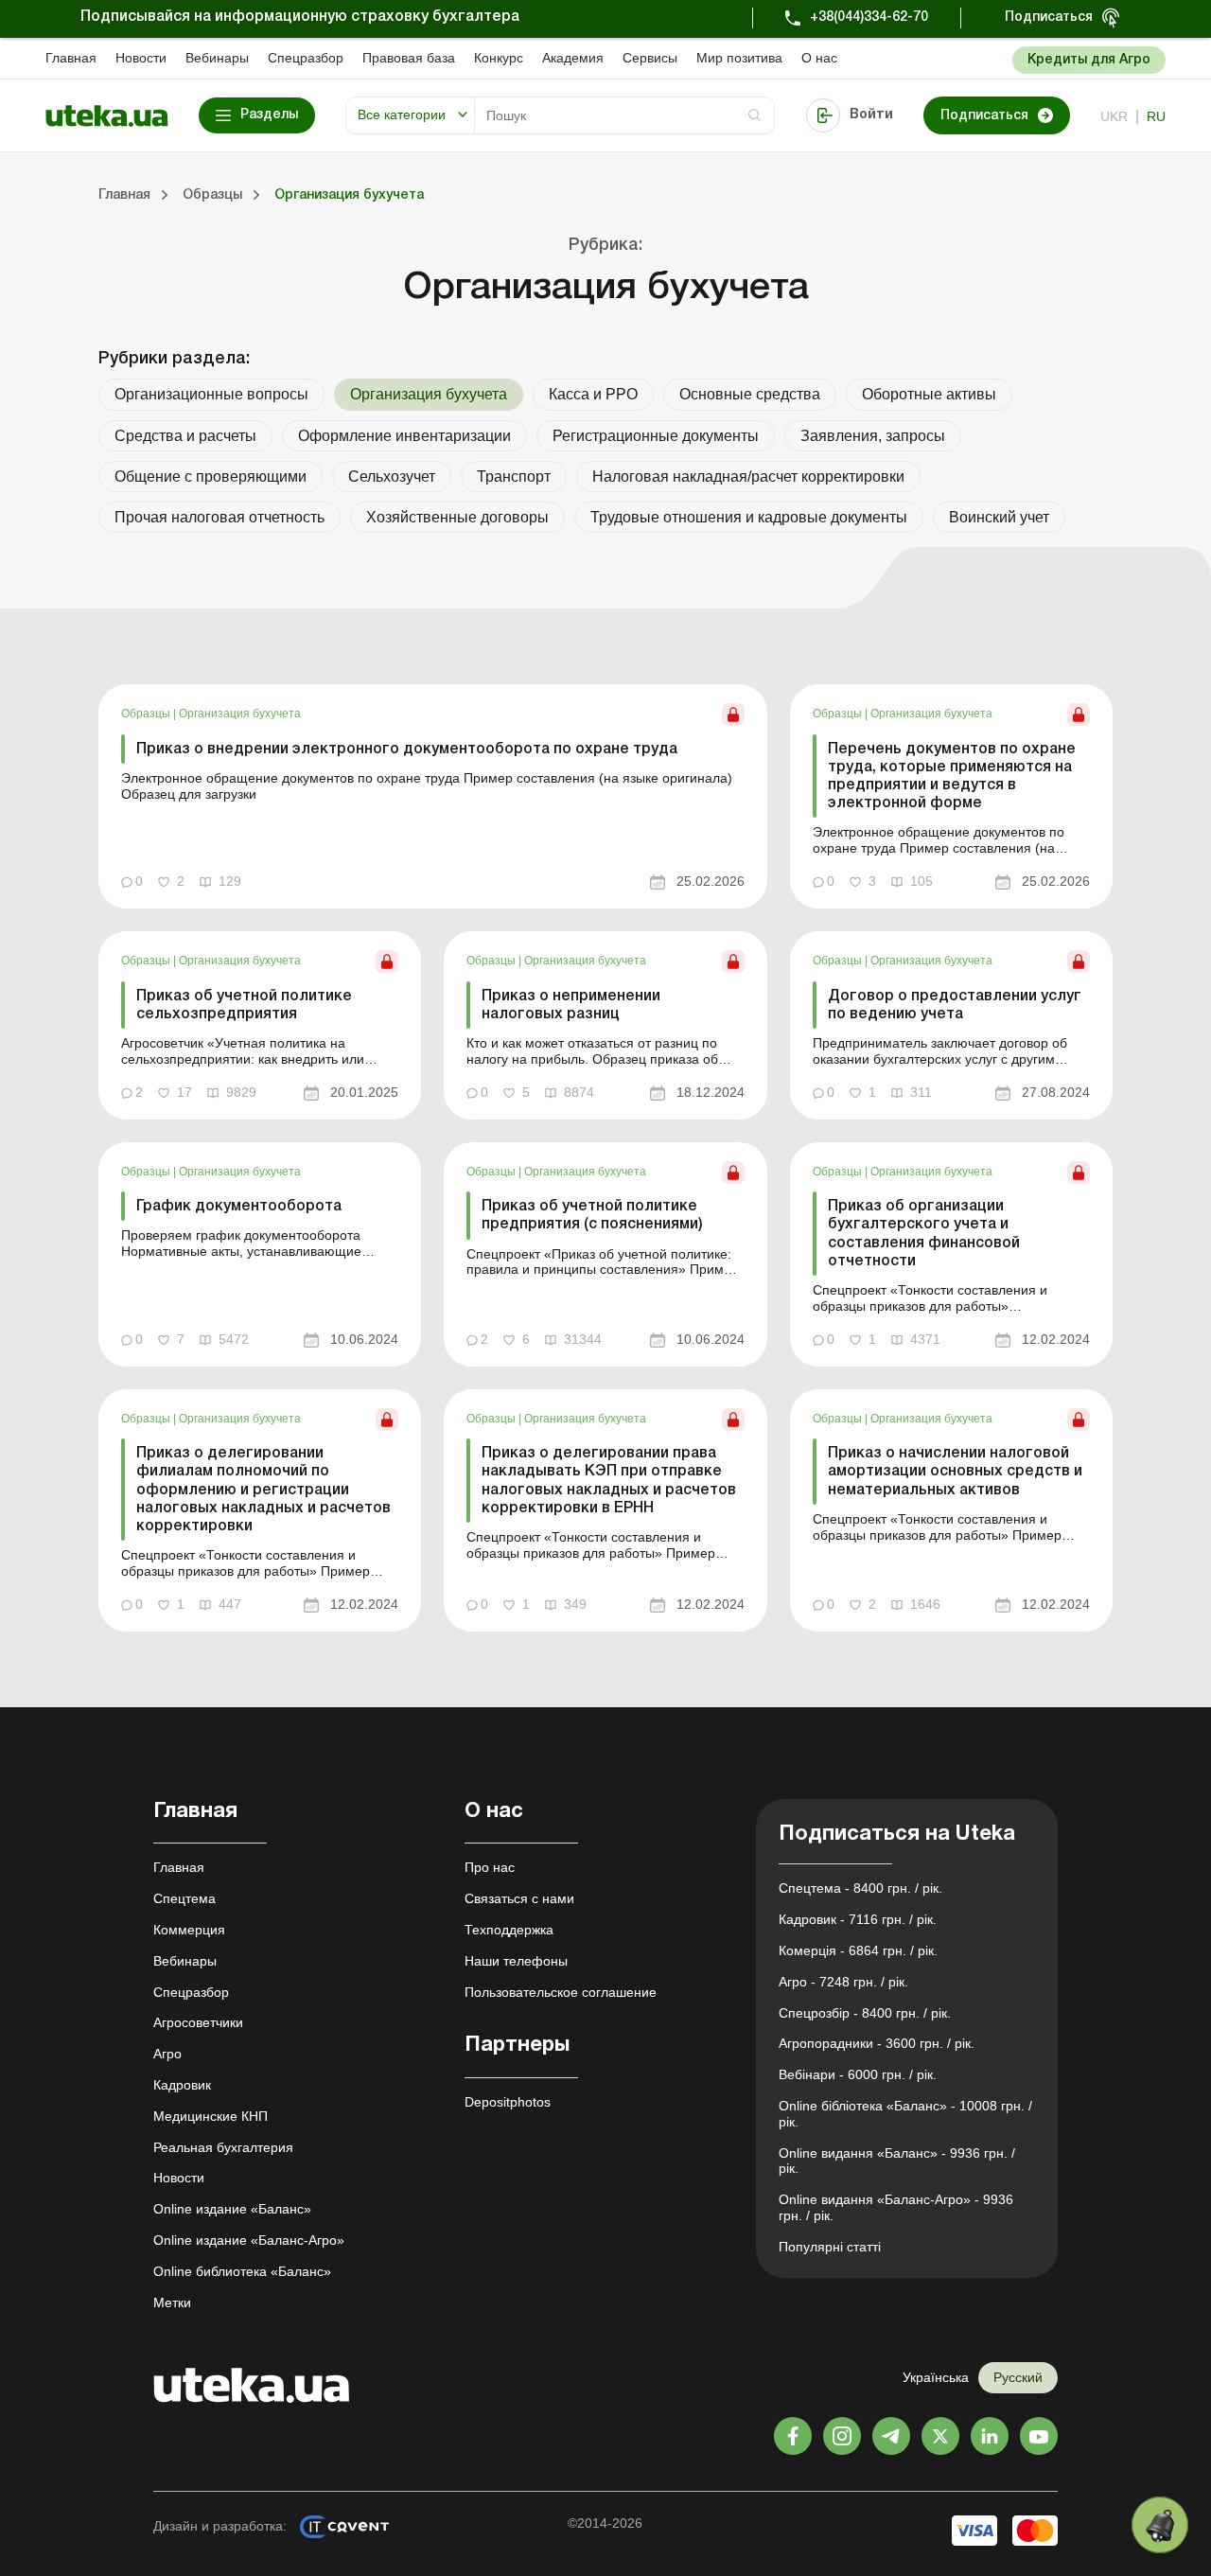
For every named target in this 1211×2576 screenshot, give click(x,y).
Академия (573, 58)
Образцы (147, 714)
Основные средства (750, 394)
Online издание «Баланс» (232, 2209)
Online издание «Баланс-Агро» (249, 2240)
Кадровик (182, 2085)
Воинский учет (999, 517)
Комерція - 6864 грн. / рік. (858, 1950)
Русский (1018, 2377)
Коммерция (189, 1930)
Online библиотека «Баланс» (242, 2271)
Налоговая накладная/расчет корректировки (748, 476)
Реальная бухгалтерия (223, 2147)
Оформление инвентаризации (404, 436)
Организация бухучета (240, 714)
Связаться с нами (519, 1898)
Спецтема (184, 1898)
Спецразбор (306, 58)
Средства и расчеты (185, 436)
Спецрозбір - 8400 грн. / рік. (865, 2013)
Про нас (490, 1867)
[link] (433, 796)
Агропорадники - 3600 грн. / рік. (877, 2043)
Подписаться (1049, 18)
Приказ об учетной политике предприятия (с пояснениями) (592, 1216)
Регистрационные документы (656, 436)
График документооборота (239, 1207)
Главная (71, 58)
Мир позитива (739, 58)
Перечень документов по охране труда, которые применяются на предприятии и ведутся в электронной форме (952, 777)
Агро (167, 2054)
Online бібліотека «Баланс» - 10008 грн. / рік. (905, 2114)
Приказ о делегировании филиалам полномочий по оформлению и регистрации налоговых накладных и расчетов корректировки (263, 1490)
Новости (141, 58)
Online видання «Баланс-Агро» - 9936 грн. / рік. (896, 2207)
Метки (172, 2303)
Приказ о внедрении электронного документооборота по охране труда (407, 750)
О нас (819, 58)
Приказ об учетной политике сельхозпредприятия (244, 1006)
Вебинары (217, 58)
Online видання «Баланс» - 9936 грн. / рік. (897, 2161)
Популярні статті (830, 2247)
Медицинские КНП (211, 2116)
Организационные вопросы (211, 394)
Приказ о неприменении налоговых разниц (571, 1006)
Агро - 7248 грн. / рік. (843, 1982)
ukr (1114, 116)
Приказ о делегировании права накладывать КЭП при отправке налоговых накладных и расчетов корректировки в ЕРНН (609, 1481)
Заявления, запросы (873, 436)
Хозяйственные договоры (457, 517)
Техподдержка (509, 1930)
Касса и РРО (593, 394)
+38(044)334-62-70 (869, 18)
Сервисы (650, 58)
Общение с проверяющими (211, 476)
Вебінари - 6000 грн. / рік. (858, 2074)
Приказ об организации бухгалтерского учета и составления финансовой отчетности (924, 1234)
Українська (936, 2377)
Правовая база (409, 58)
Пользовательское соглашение (561, 1992)
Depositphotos (508, 2102)
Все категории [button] (402, 115)
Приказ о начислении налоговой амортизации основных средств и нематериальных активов (955, 1472)
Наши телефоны (516, 1961)
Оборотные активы (929, 394)
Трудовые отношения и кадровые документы (749, 517)
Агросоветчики (198, 2022)
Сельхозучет (392, 476)
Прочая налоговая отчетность (219, 517)
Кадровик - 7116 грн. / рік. (858, 1919)
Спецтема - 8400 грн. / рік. (860, 1888)
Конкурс (499, 58)
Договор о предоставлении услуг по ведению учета (955, 1006)
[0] (1160, 2525)
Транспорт (514, 476)
